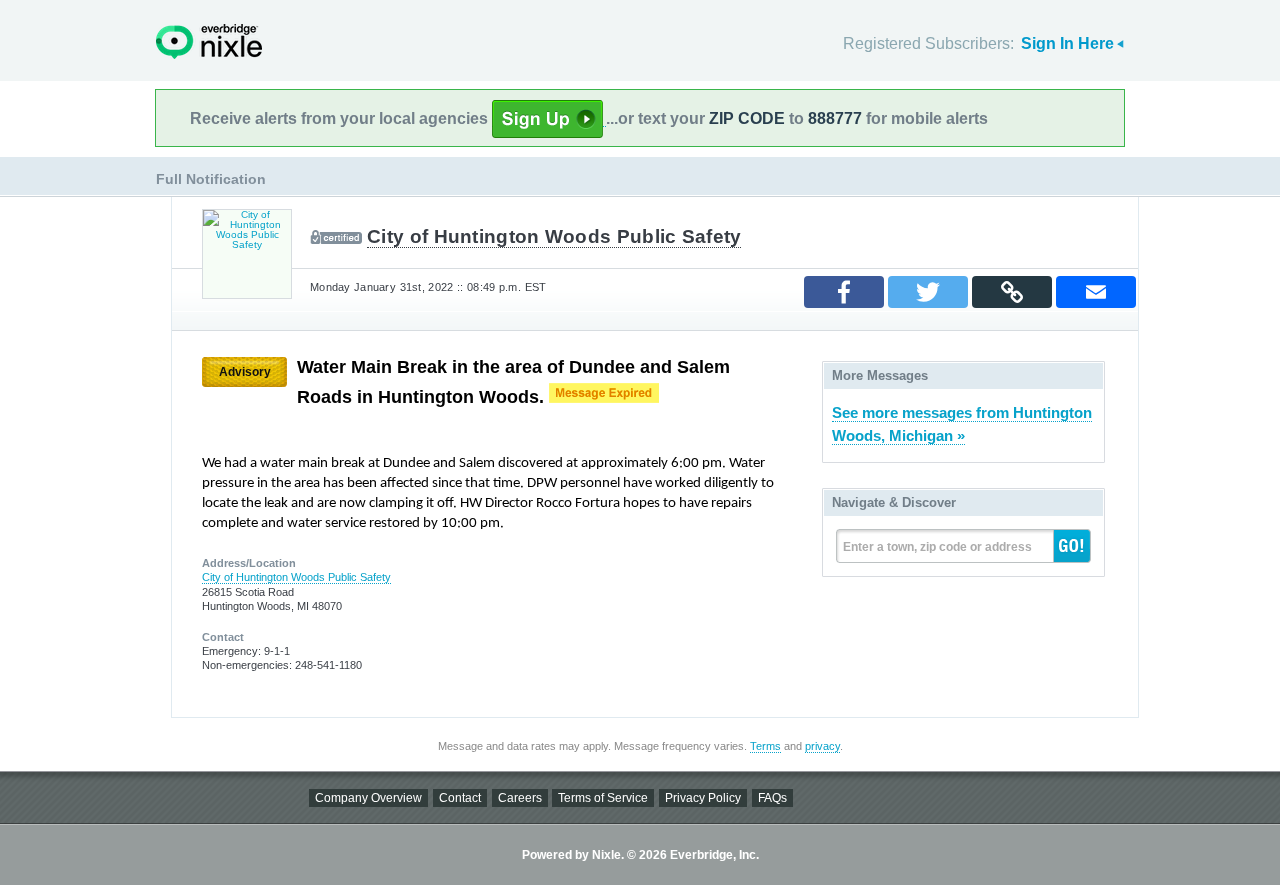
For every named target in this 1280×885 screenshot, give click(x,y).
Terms (765, 746)
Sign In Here (1067, 43)
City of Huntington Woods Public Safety (554, 236)
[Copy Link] (1012, 292)
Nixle (209, 41)
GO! (1072, 546)
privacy (822, 746)
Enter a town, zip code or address (937, 547)
